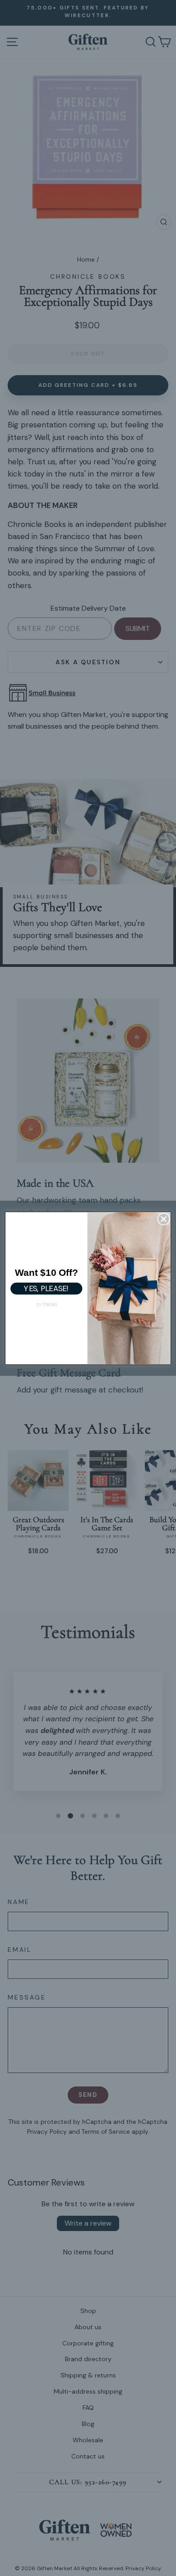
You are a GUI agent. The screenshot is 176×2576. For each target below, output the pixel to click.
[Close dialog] (164, 1219)
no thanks (46, 1304)
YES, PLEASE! (46, 1288)
